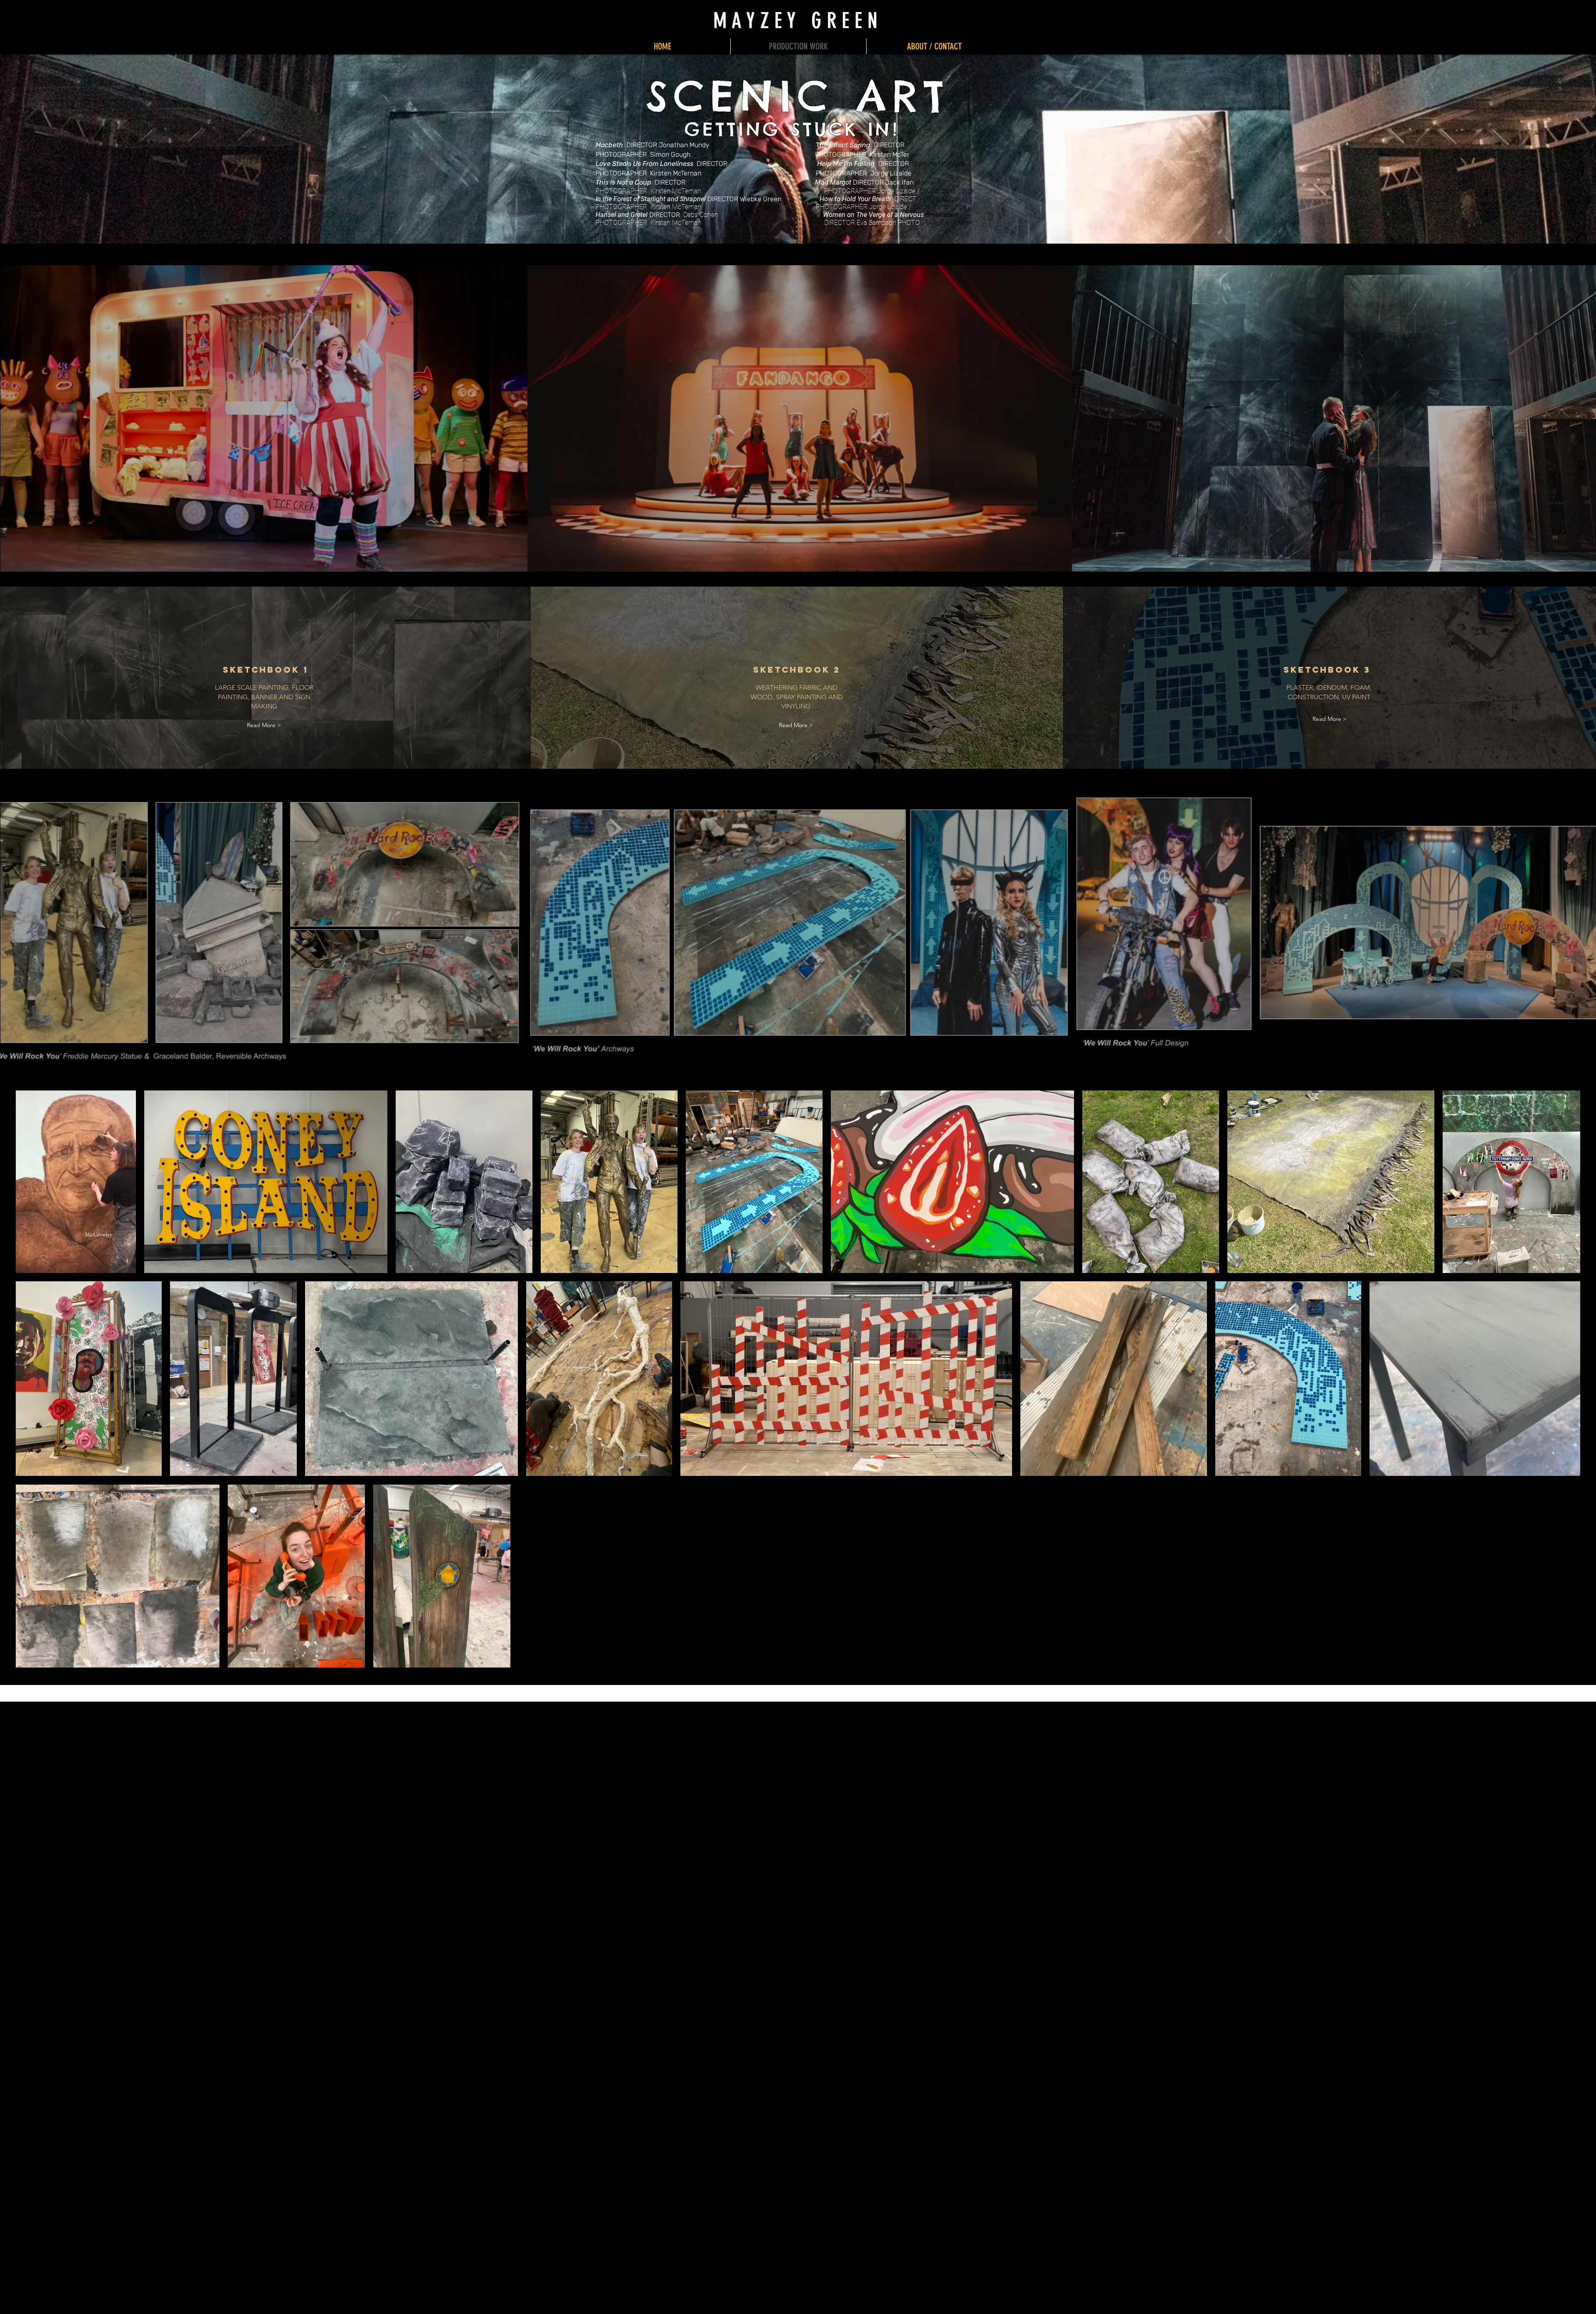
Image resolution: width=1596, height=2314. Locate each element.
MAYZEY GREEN (798, 21)
